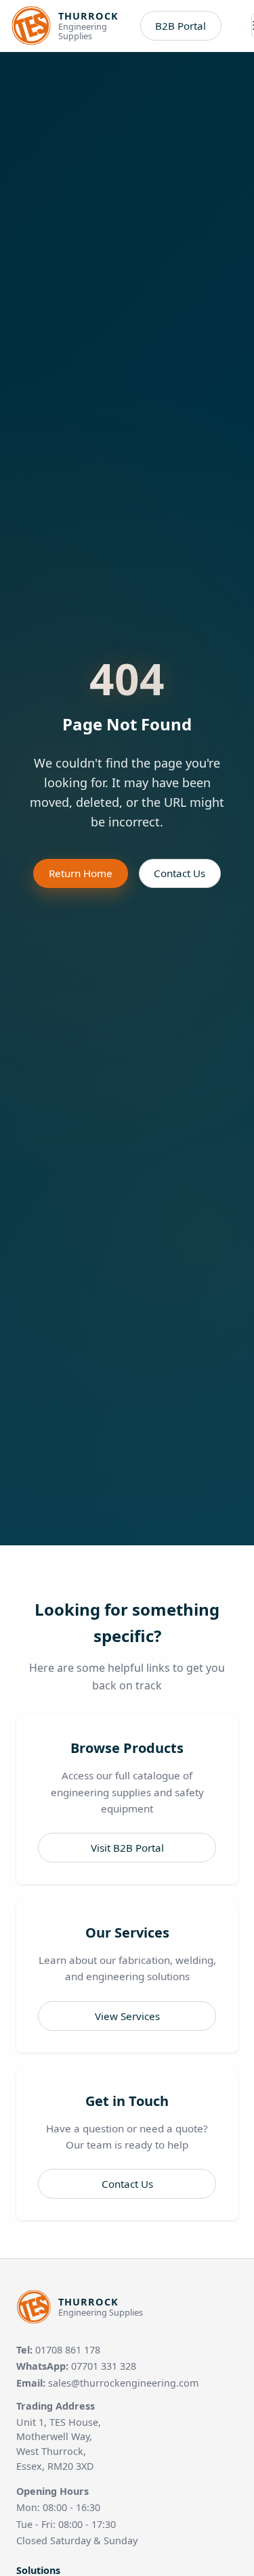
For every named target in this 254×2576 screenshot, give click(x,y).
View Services (127, 2016)
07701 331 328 (104, 2366)
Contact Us (179, 873)
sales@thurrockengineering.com (123, 2383)
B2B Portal (181, 26)
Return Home (81, 873)
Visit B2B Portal (127, 1848)
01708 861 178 (68, 2350)
